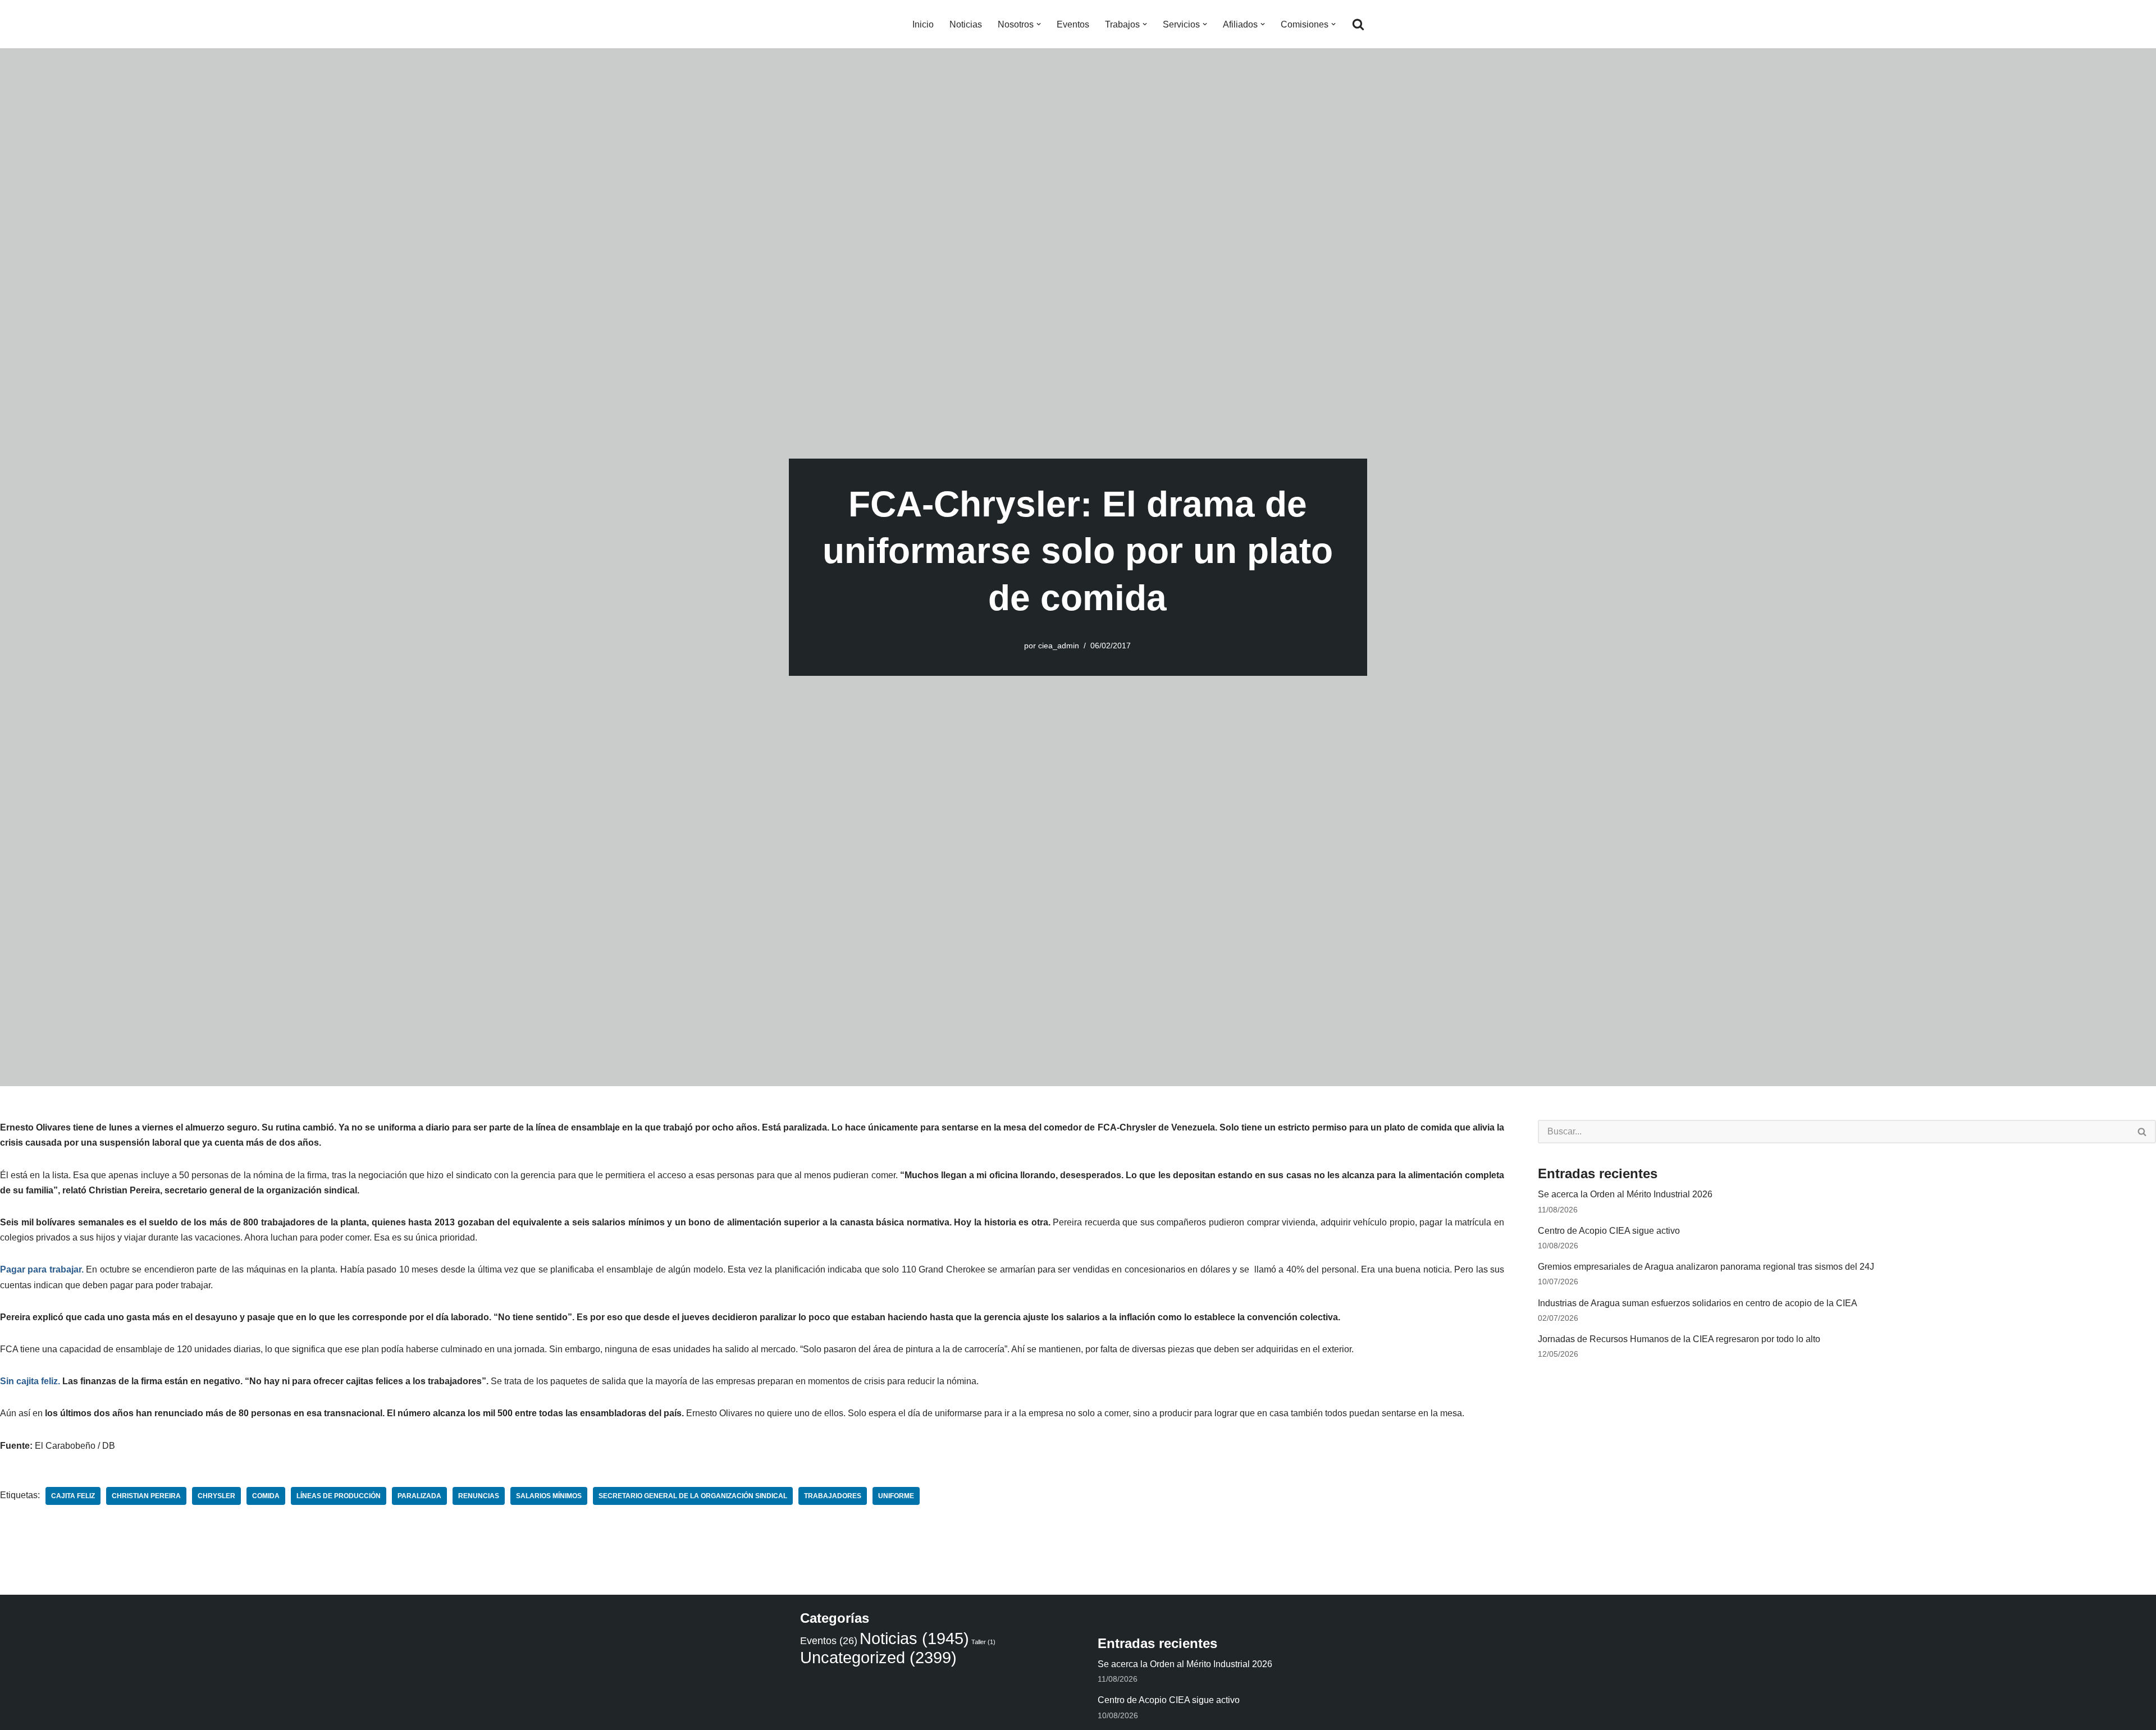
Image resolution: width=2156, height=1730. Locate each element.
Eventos (1073, 24)
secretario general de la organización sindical (693, 1496)
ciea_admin (1059, 646)
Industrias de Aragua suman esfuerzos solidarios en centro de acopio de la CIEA (1698, 1303)
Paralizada (419, 1496)
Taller (983, 1642)
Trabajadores (833, 1496)
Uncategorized (878, 1657)
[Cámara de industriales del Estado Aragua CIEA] (806, 24)
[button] (1039, 24)
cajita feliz (73, 1496)
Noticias (966, 24)
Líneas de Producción (339, 1496)
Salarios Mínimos (549, 1496)
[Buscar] (1358, 24)
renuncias (479, 1496)
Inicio (923, 24)
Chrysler (216, 1496)
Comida (266, 1496)
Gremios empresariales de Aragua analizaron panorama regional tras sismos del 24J (1706, 1267)
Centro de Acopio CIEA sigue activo (1609, 1231)
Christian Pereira (146, 1496)
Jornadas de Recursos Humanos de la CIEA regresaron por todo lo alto (1679, 1339)
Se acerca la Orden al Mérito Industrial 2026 (1625, 1194)
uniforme (896, 1496)
